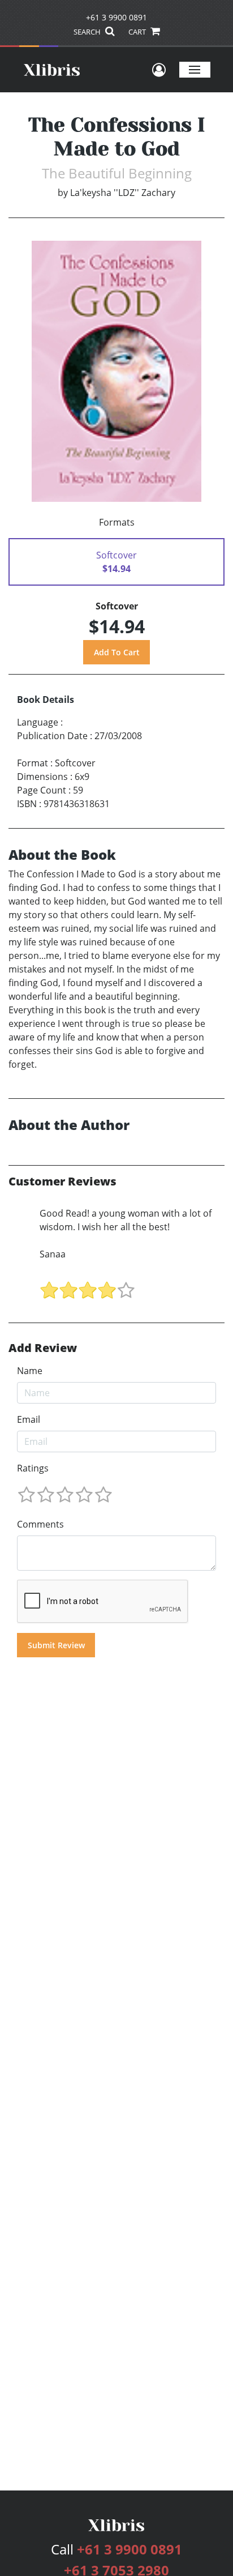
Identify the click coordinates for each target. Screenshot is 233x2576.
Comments (40, 1524)
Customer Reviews (62, 1182)
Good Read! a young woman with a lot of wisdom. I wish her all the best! (126, 1220)
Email (29, 1419)
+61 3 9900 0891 (116, 17)
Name (30, 1371)
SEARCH (88, 32)
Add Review (43, 1348)
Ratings (33, 1468)
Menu (195, 69)
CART (138, 32)
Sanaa (53, 1254)
